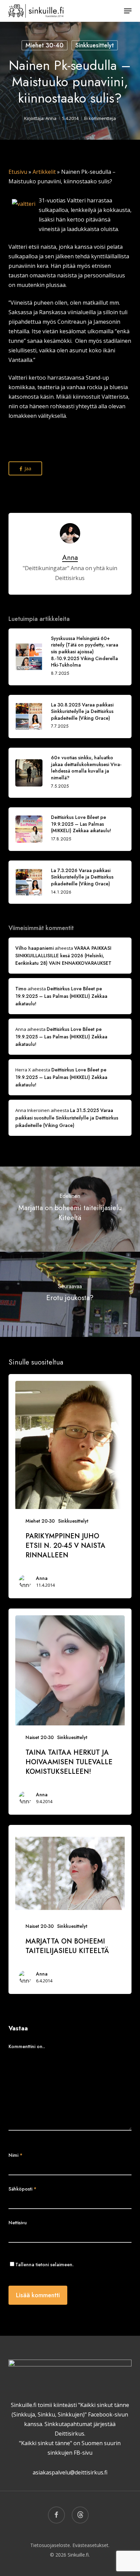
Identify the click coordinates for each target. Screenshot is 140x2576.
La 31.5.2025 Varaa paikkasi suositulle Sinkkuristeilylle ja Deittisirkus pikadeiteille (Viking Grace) (67, 1118)
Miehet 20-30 (40, 1521)
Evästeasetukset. (91, 2545)
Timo (21, 989)
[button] (128, 11)
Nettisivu (18, 2223)
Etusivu (18, 172)
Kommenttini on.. (27, 2046)
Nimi (15, 2155)
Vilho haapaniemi (34, 948)
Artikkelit (44, 172)
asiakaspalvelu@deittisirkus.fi (70, 2472)
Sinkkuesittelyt (95, 45)
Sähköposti (22, 2189)
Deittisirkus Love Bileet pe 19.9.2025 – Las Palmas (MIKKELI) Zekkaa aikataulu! (61, 996)
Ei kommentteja (100, 118)
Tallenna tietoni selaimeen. (45, 2265)
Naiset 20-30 (40, 1737)
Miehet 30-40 (45, 45)
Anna (51, 118)
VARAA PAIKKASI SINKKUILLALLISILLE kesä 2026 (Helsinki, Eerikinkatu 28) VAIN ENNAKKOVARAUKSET (63, 956)
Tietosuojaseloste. (51, 2545)
